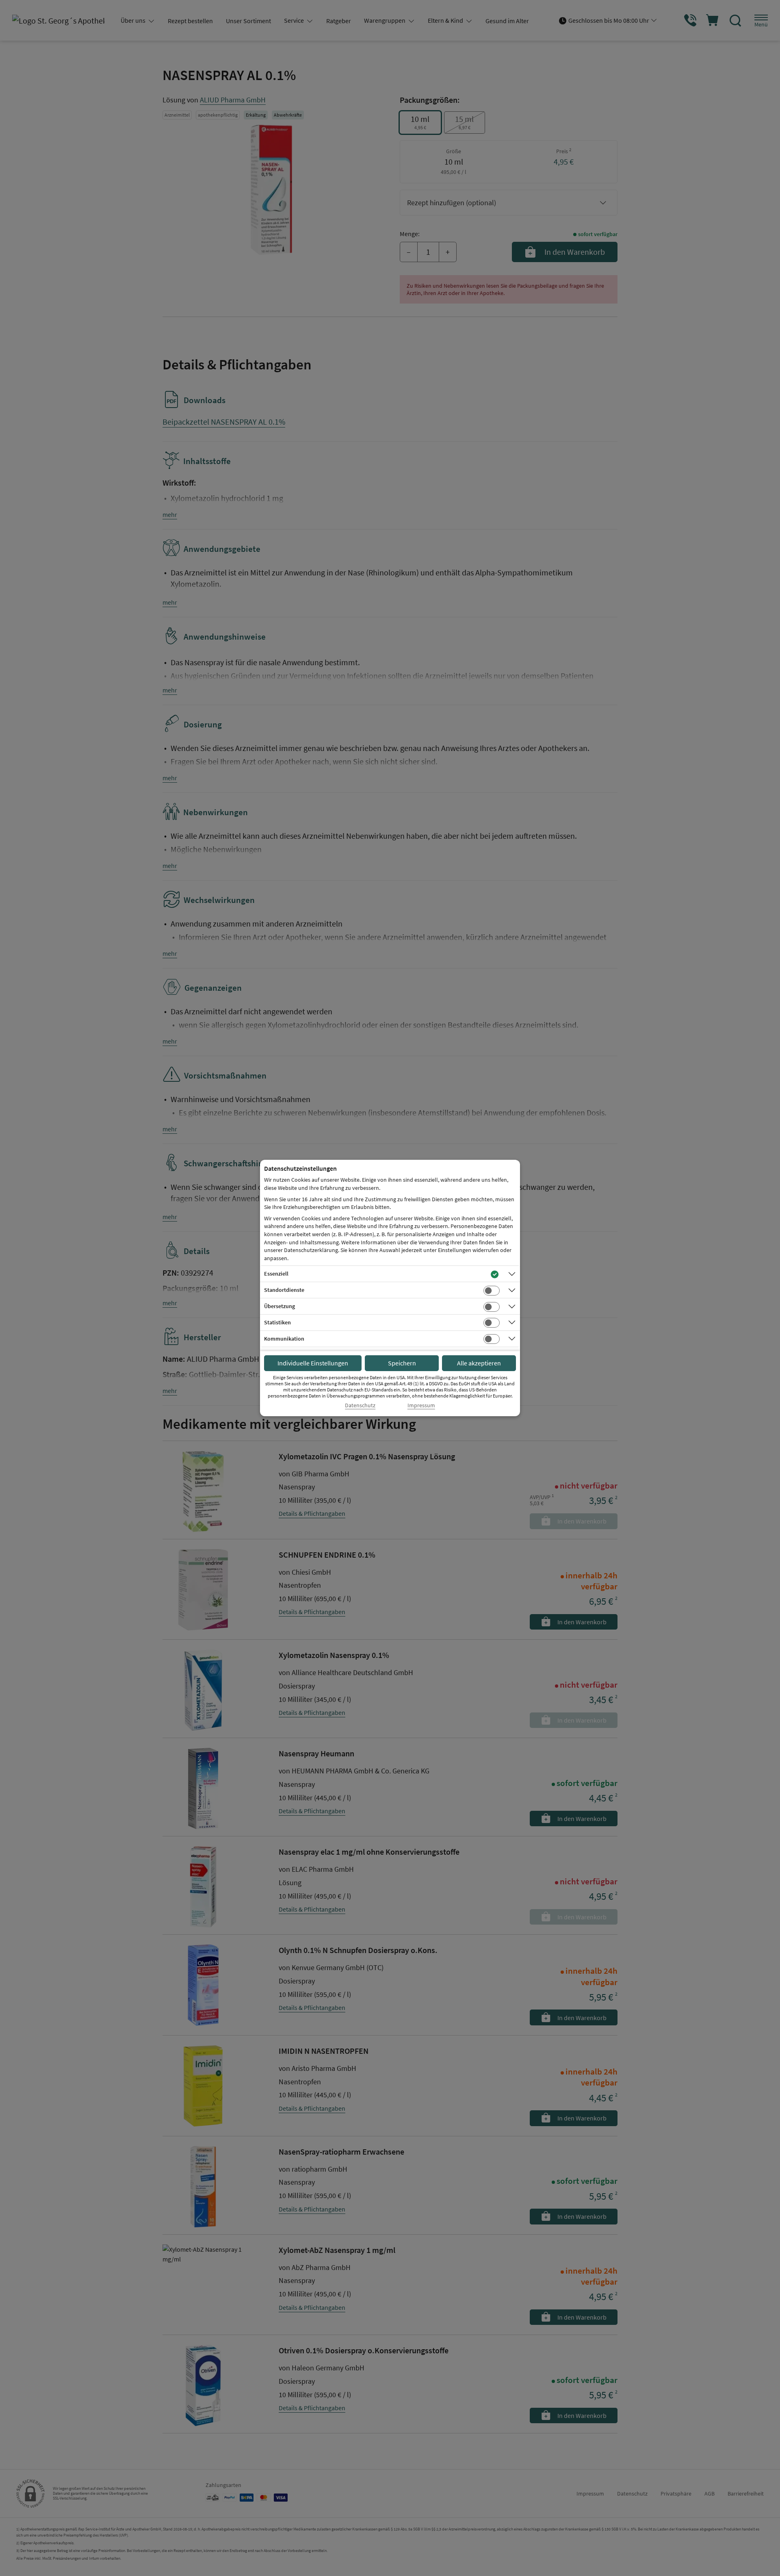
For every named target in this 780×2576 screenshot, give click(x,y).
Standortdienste (284, 1290)
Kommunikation (284, 1339)
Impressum (421, 1405)
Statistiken (277, 1322)
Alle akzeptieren (479, 1363)
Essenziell (276, 1274)
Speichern (402, 1363)
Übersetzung (279, 1306)
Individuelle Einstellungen (313, 1363)
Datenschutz (360, 1405)
